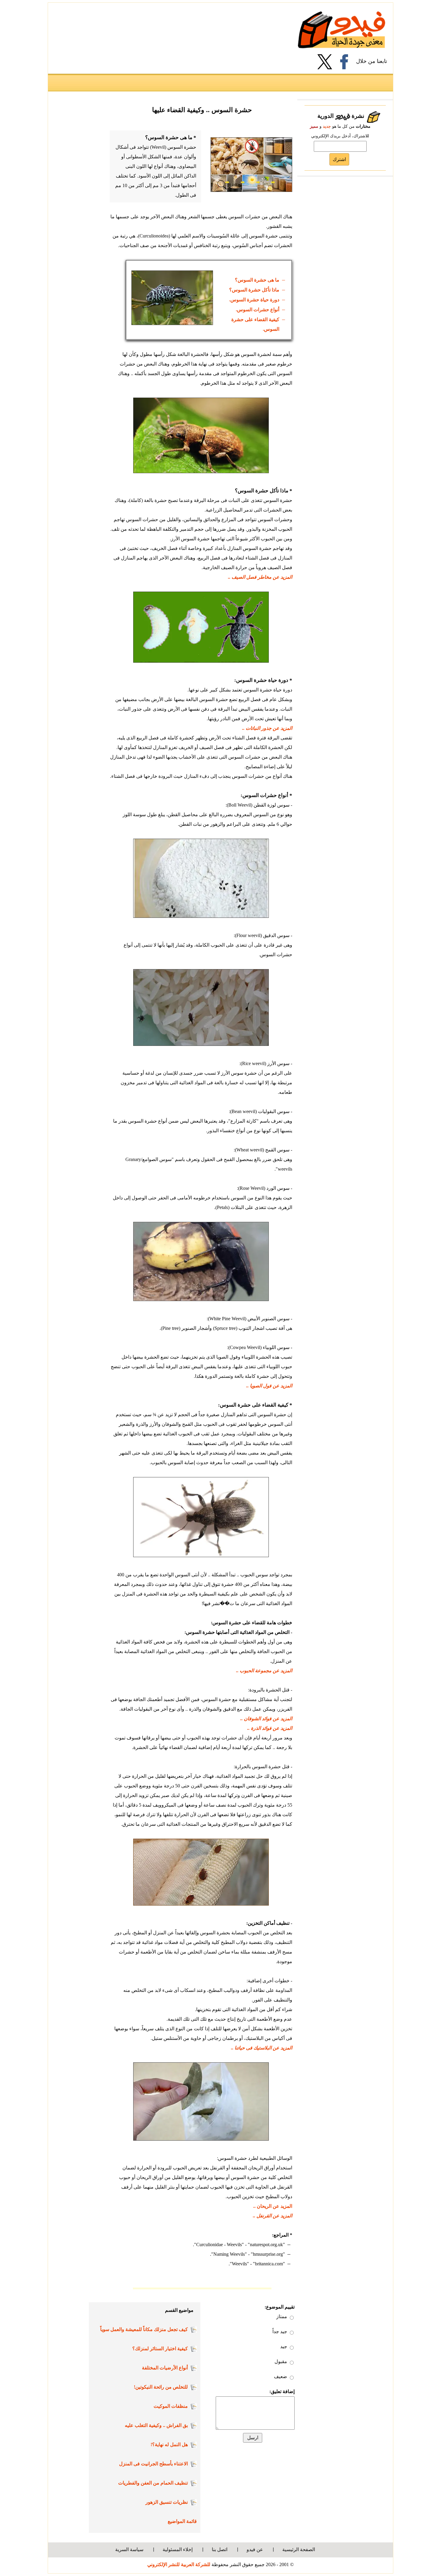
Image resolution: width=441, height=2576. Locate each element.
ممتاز (282, 2316)
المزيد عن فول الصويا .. (269, 1386)
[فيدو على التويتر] (327, 62)
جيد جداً (280, 2331)
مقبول (281, 2361)
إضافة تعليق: (282, 2391)
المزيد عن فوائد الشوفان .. (266, 1719)
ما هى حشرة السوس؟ (257, 280)
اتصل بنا (220, 2549)
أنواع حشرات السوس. (258, 310)
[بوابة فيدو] (342, 30)
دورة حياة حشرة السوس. (254, 300)
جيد (284, 2346)
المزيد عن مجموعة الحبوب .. (264, 1671)
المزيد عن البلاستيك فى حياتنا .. (262, 2048)
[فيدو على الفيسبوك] (346, 62)
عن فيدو (255, 2549)
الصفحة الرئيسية (299, 2549)
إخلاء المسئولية (178, 2549)
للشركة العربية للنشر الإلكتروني (179, 2564)
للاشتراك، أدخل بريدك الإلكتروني (340, 136)
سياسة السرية (129, 2549)
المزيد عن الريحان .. (273, 2206)
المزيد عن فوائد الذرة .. (270, 1728)
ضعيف (280, 2376)
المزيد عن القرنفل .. (273, 2216)
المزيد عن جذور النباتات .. (267, 728)
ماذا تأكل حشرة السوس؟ (254, 290)
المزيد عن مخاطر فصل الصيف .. (260, 577)
